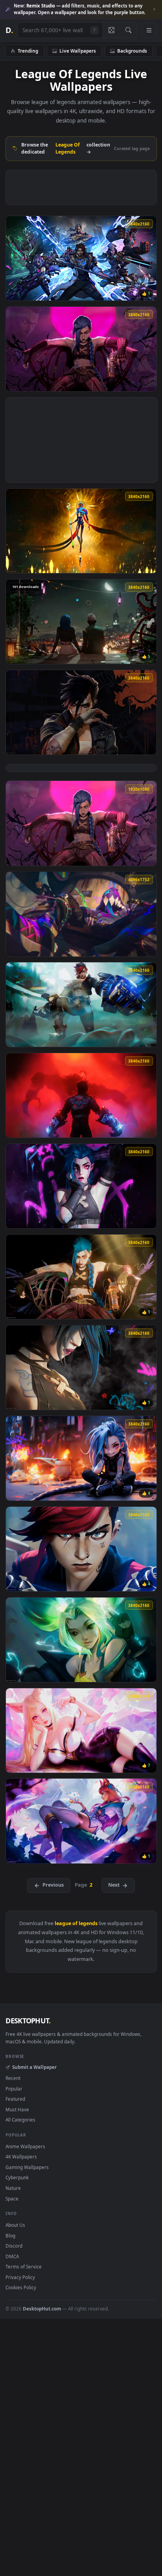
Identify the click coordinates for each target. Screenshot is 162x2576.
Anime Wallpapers (25, 2146)
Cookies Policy (21, 2287)
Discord (14, 2246)
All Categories (20, 2120)
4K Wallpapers (21, 2156)
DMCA (12, 2256)
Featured (15, 2099)
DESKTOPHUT (28, 2021)
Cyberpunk (17, 2177)
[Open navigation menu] (149, 30)
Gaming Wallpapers (27, 2167)
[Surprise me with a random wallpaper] (111, 30)
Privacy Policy (20, 2277)
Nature (13, 2188)
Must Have (17, 2109)
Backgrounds (132, 51)
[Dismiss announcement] (154, 9)
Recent (13, 2078)
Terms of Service (24, 2266)
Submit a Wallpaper (34, 2067)
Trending (28, 51)
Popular (14, 2089)
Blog (10, 2235)
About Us (15, 2225)
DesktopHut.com (42, 2309)
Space (12, 2199)
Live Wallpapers (78, 51)
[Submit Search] (128, 30)
